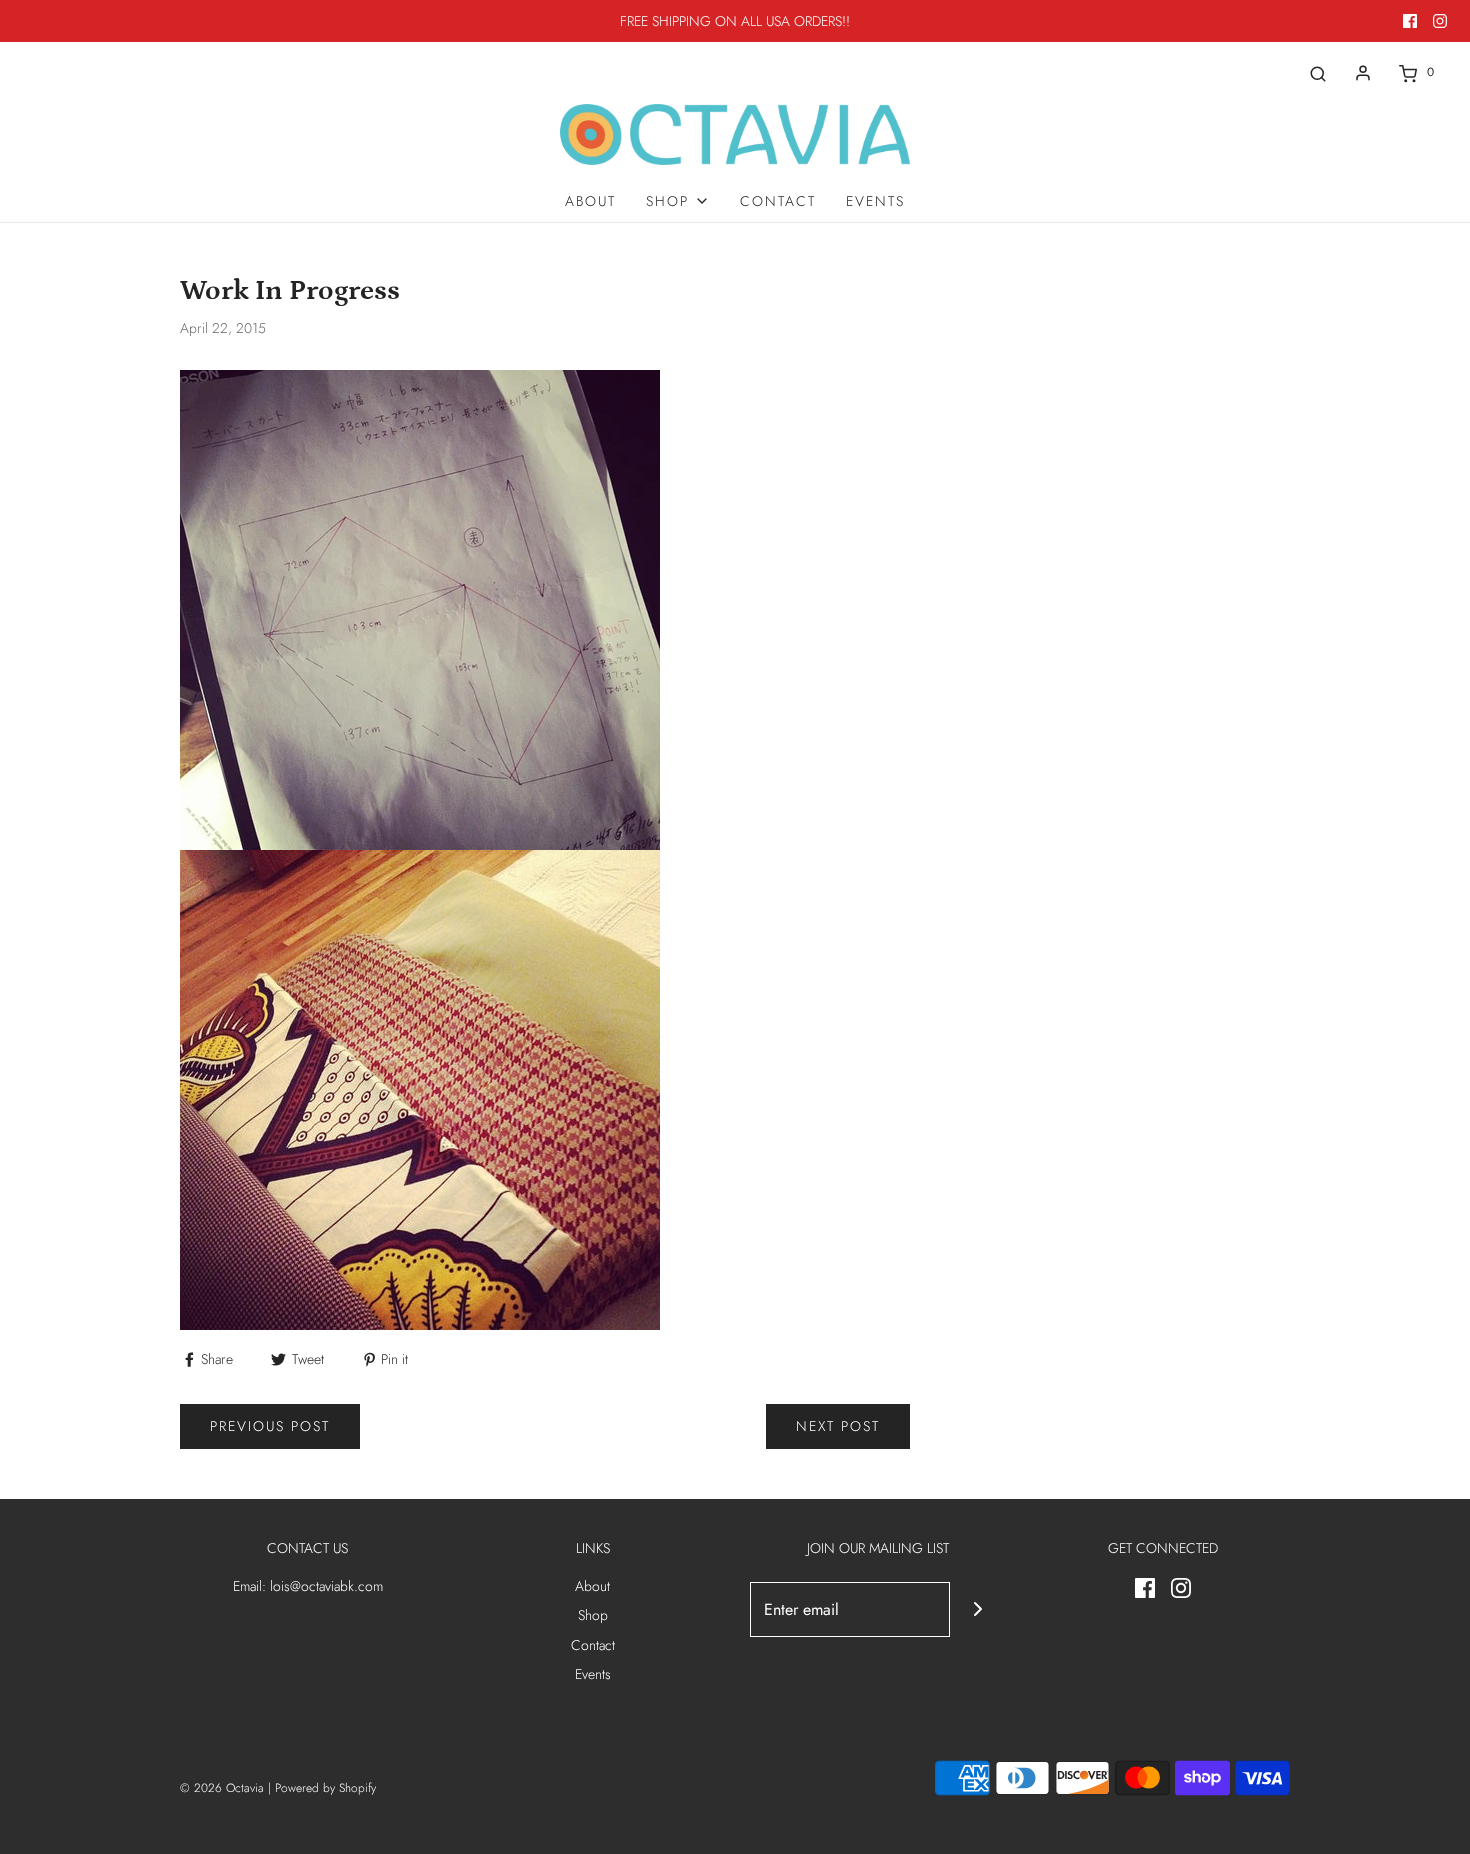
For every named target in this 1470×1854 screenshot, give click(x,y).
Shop (593, 1615)
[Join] (977, 1609)
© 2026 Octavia (222, 1788)
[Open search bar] (1318, 72)
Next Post (838, 1426)
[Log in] (1363, 73)
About (590, 201)
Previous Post (270, 1426)
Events (875, 201)
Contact (778, 201)
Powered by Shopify (325, 1788)
